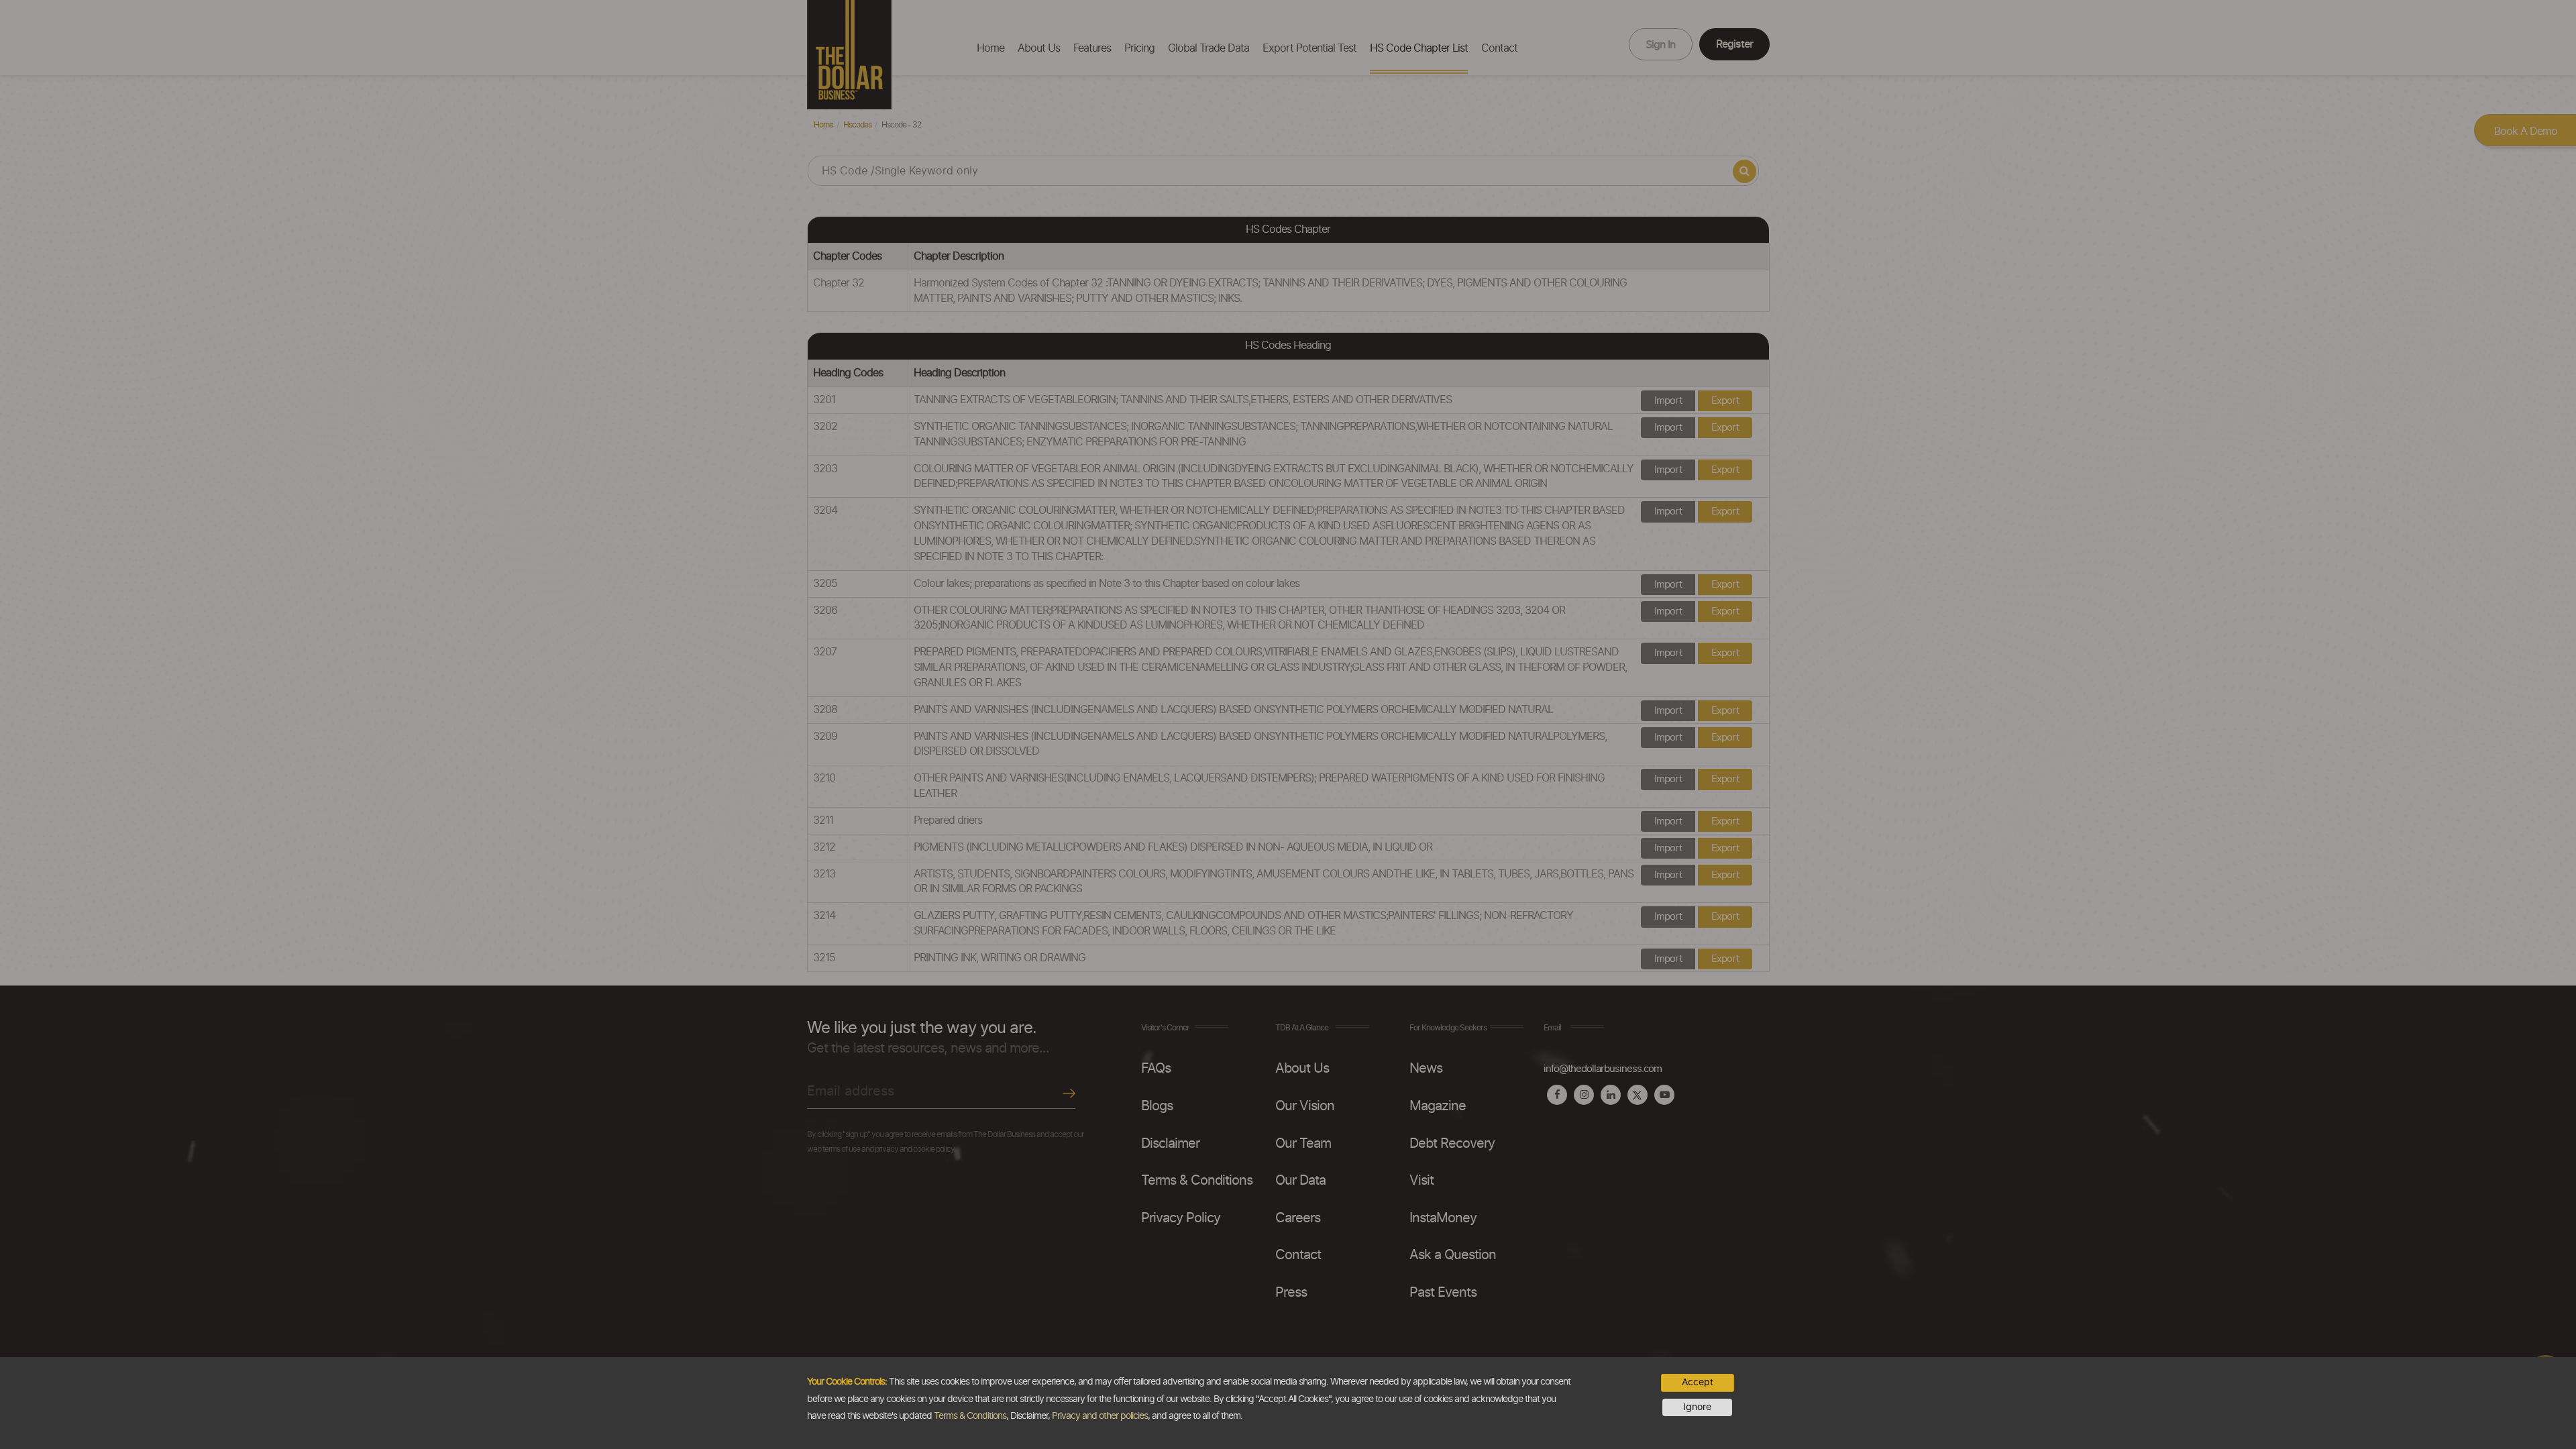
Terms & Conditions (970, 1416)
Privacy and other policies (1100, 1416)
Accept (1698, 1383)
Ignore (1697, 1407)
